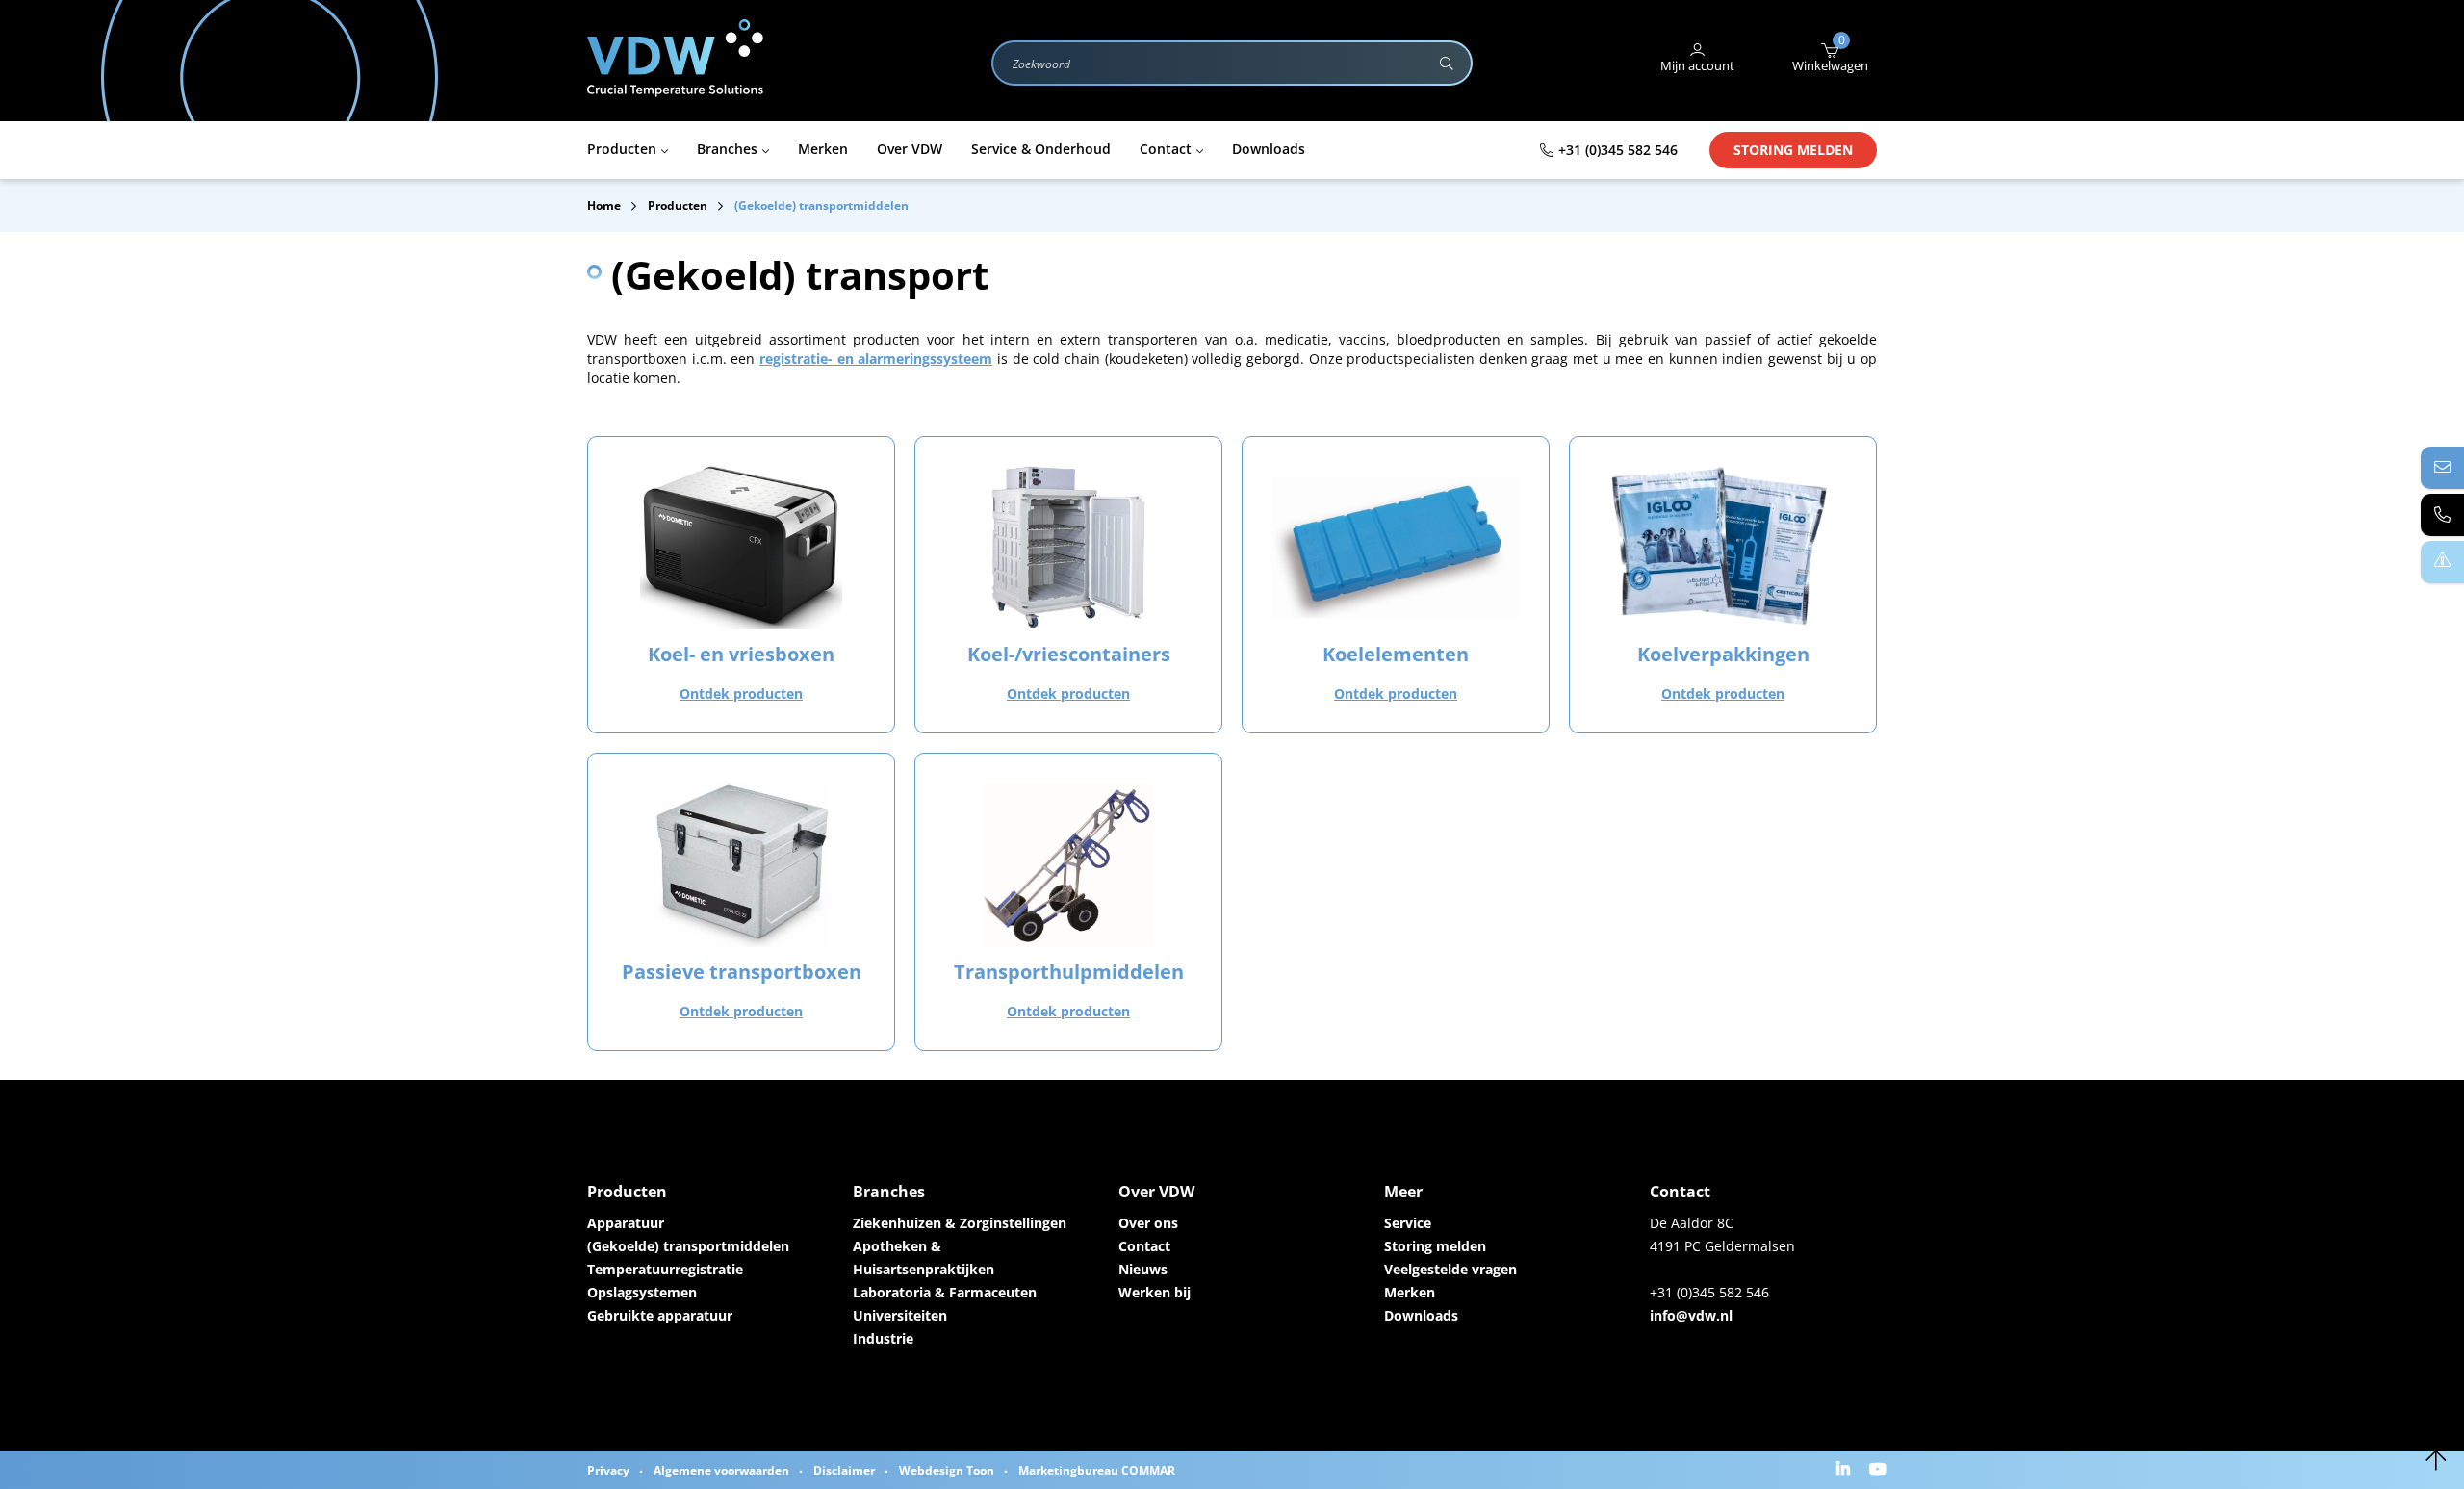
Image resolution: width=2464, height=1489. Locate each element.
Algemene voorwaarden (721, 1470)
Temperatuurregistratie (665, 1269)
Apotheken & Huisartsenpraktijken (924, 1258)
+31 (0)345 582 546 (1618, 150)
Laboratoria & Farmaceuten (945, 1292)
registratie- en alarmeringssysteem (876, 359)
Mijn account (1697, 65)
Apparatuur (626, 1223)
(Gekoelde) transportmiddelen (688, 1246)
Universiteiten (900, 1315)
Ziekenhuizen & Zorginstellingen (960, 1223)
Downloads (1421, 1315)
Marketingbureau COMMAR (1097, 1470)
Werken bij (1155, 1292)
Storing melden (1793, 150)
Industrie (883, 1338)
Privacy (608, 1470)
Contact (1144, 1246)
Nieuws (1143, 1269)
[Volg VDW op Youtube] (1880, 1470)
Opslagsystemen (642, 1292)
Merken (1410, 1292)
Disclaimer (844, 1470)
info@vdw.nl (1691, 1315)
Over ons (1148, 1223)
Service (1408, 1223)
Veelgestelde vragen (1450, 1269)
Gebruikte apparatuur (660, 1315)
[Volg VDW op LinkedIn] (1846, 1470)
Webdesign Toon (947, 1470)
